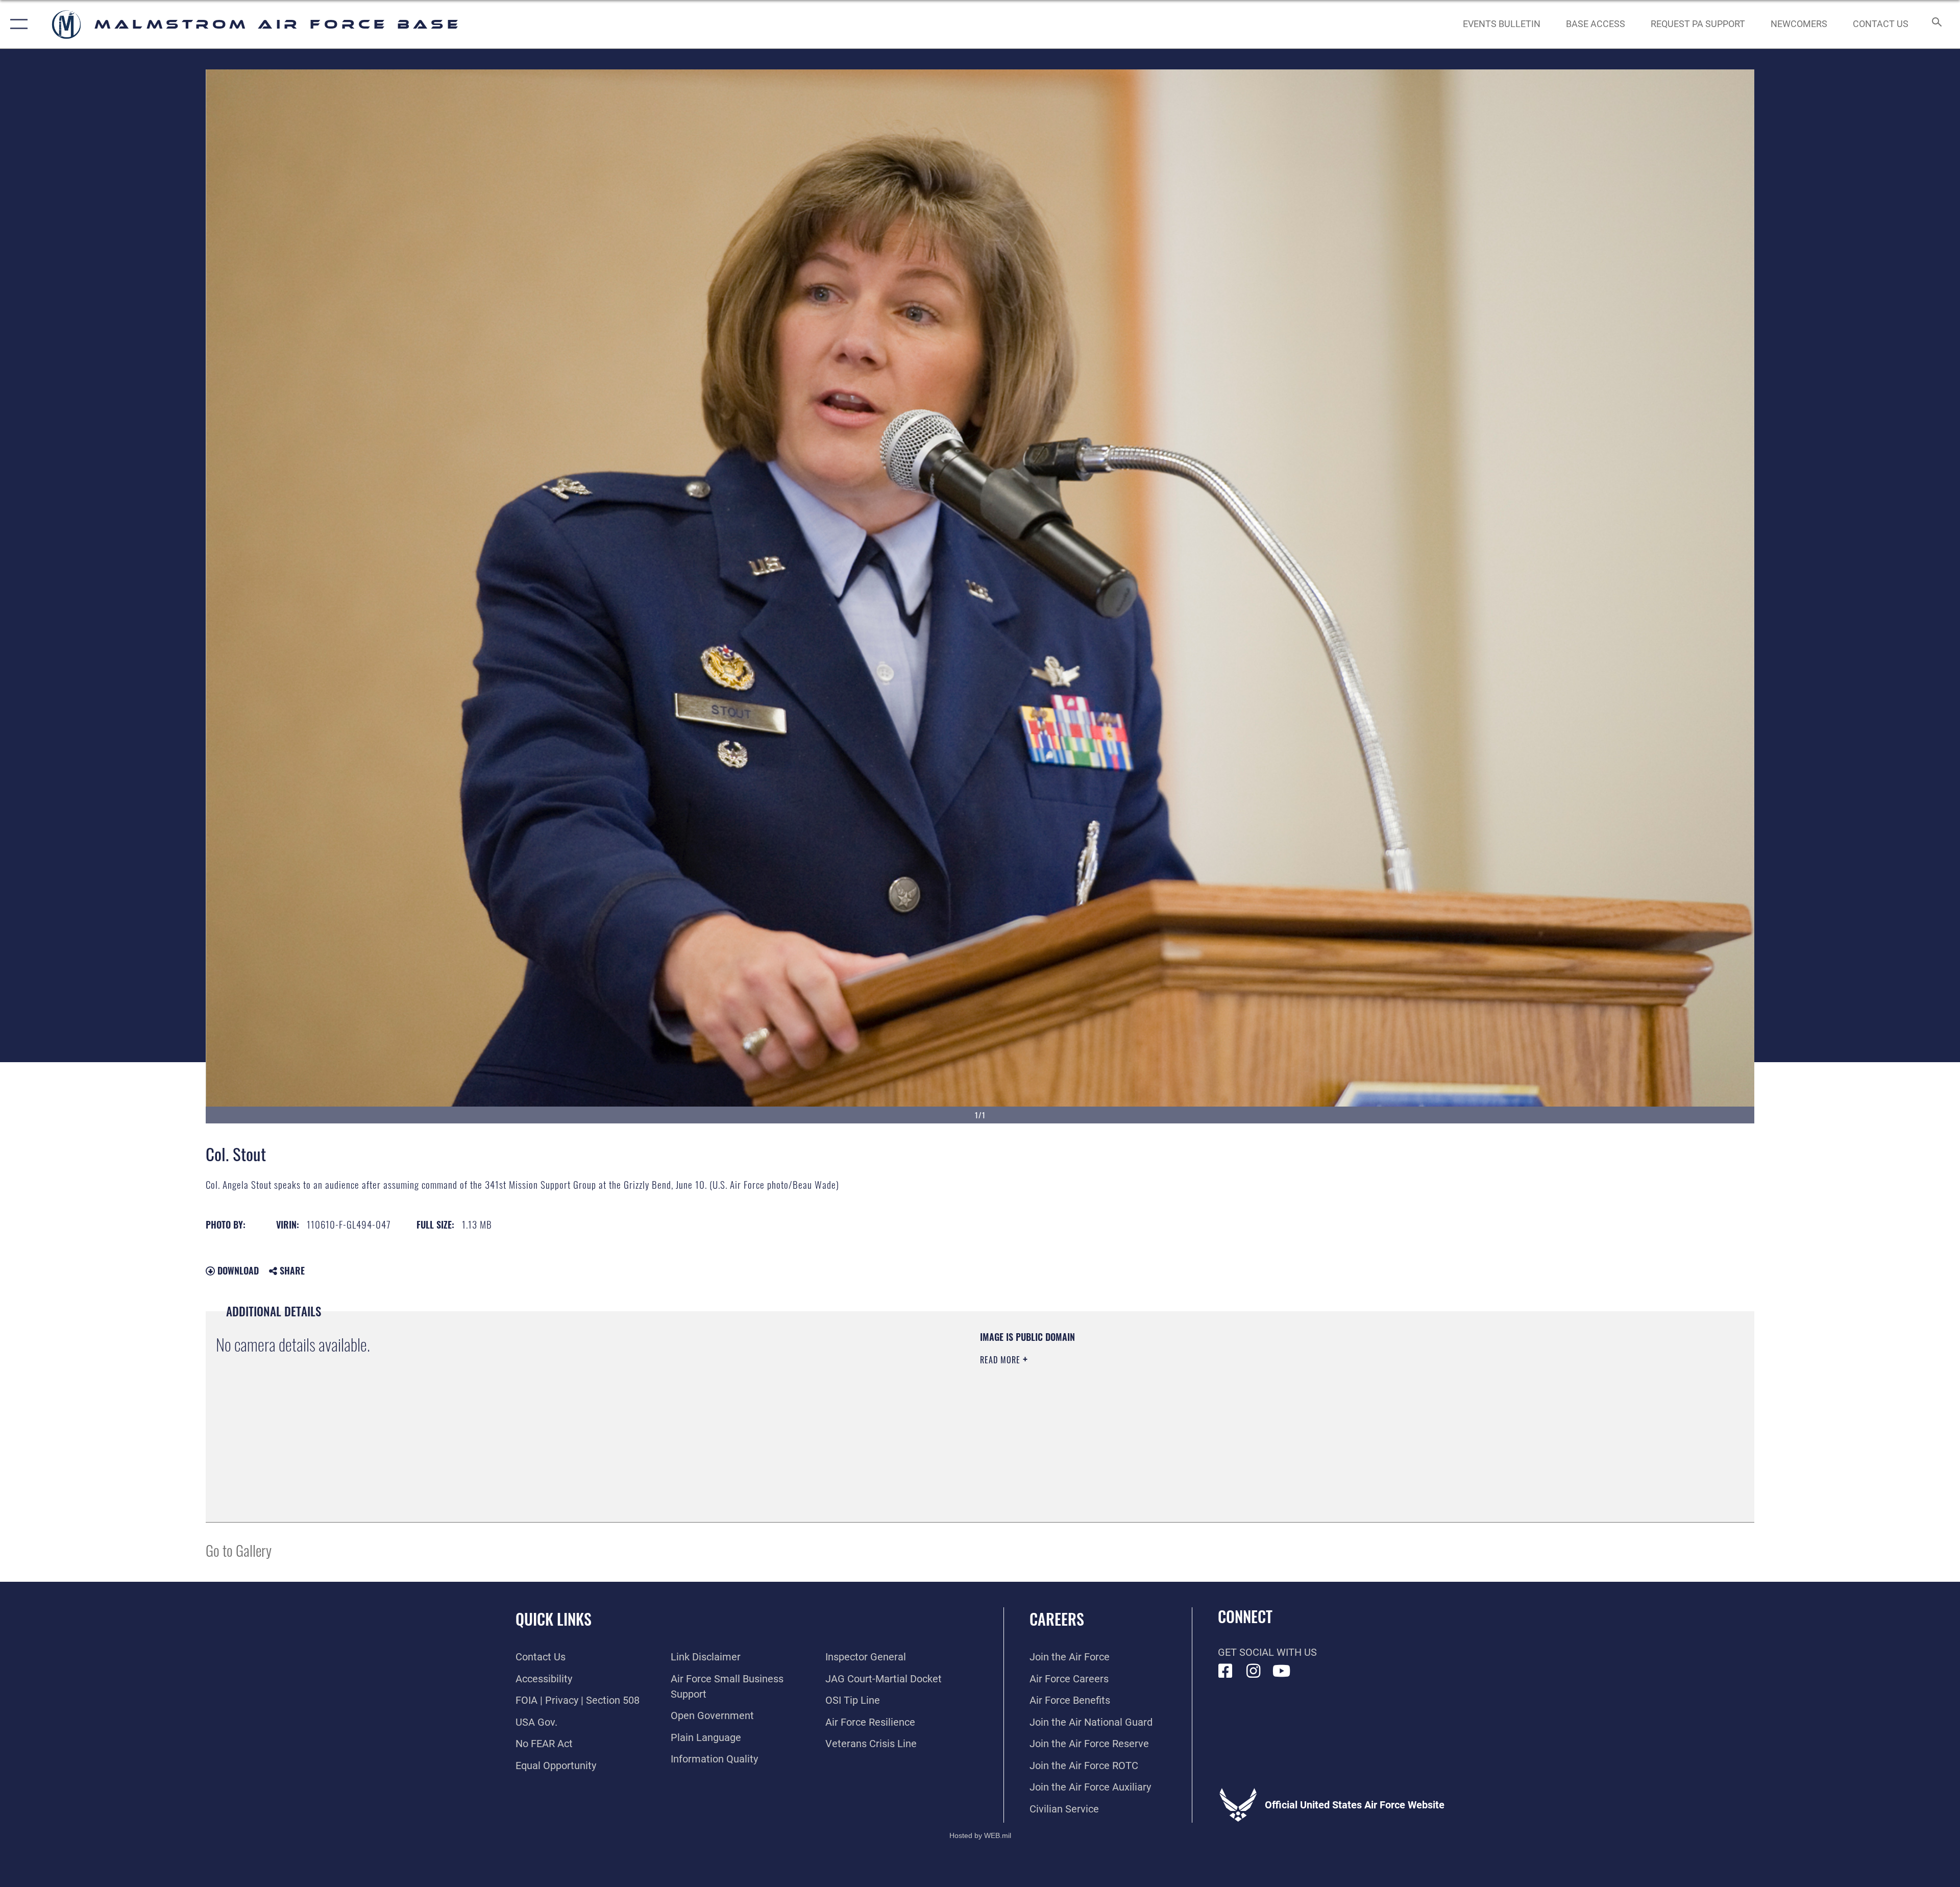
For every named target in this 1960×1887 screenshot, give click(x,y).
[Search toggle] (1936, 24)
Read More (1001, 1360)
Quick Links (554, 1619)
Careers (1057, 1619)
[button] (17, 24)
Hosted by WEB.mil (980, 1835)
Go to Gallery (239, 1550)
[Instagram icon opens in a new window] (1254, 1671)
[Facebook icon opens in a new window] (1226, 1671)
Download (237, 1270)
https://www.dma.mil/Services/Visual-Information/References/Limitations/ (1304, 1396)
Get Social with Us (1267, 1652)
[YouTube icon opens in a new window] (1282, 1671)
